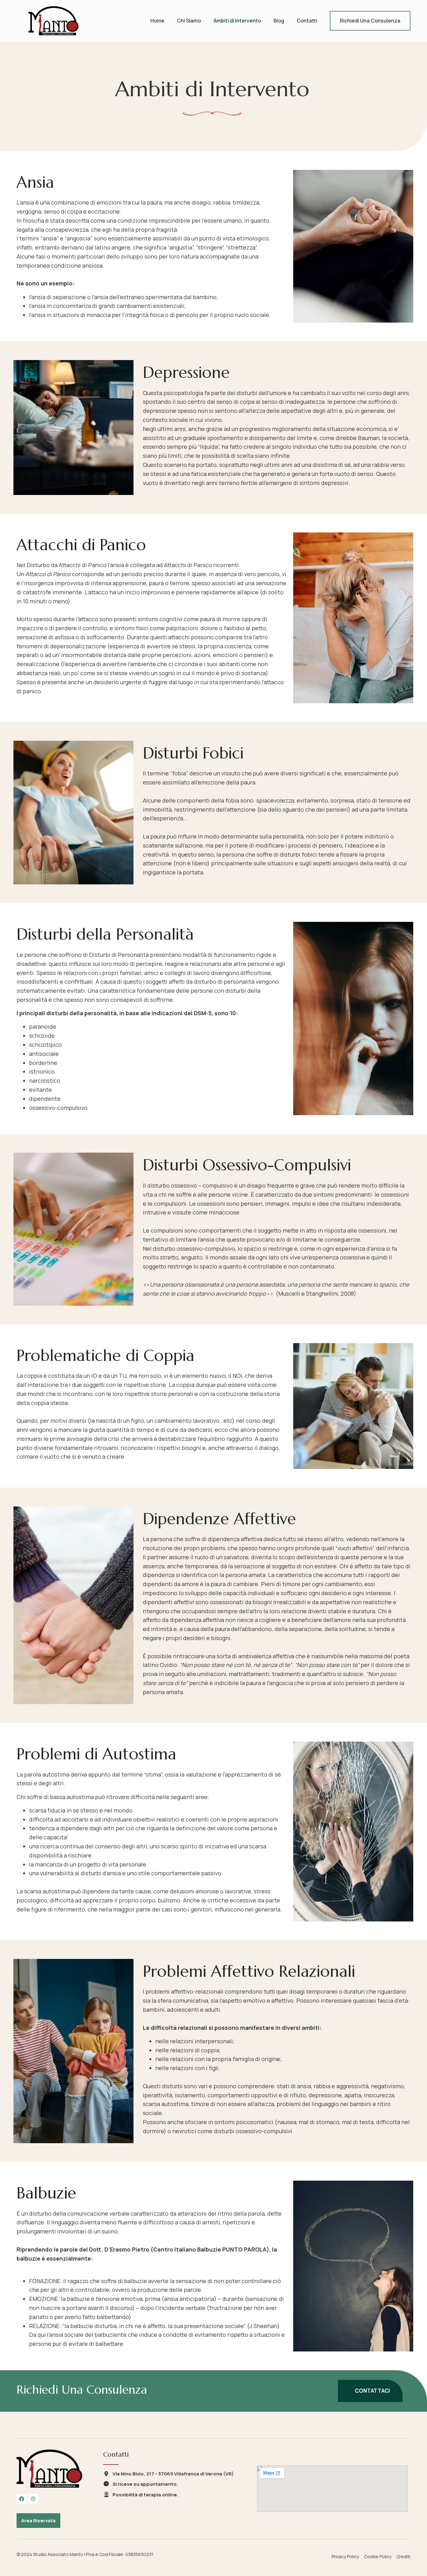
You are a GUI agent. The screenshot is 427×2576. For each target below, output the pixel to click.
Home (157, 21)
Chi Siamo (189, 21)
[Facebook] (22, 2499)
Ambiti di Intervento (237, 21)
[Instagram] (33, 2499)
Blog (279, 21)
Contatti (307, 21)
